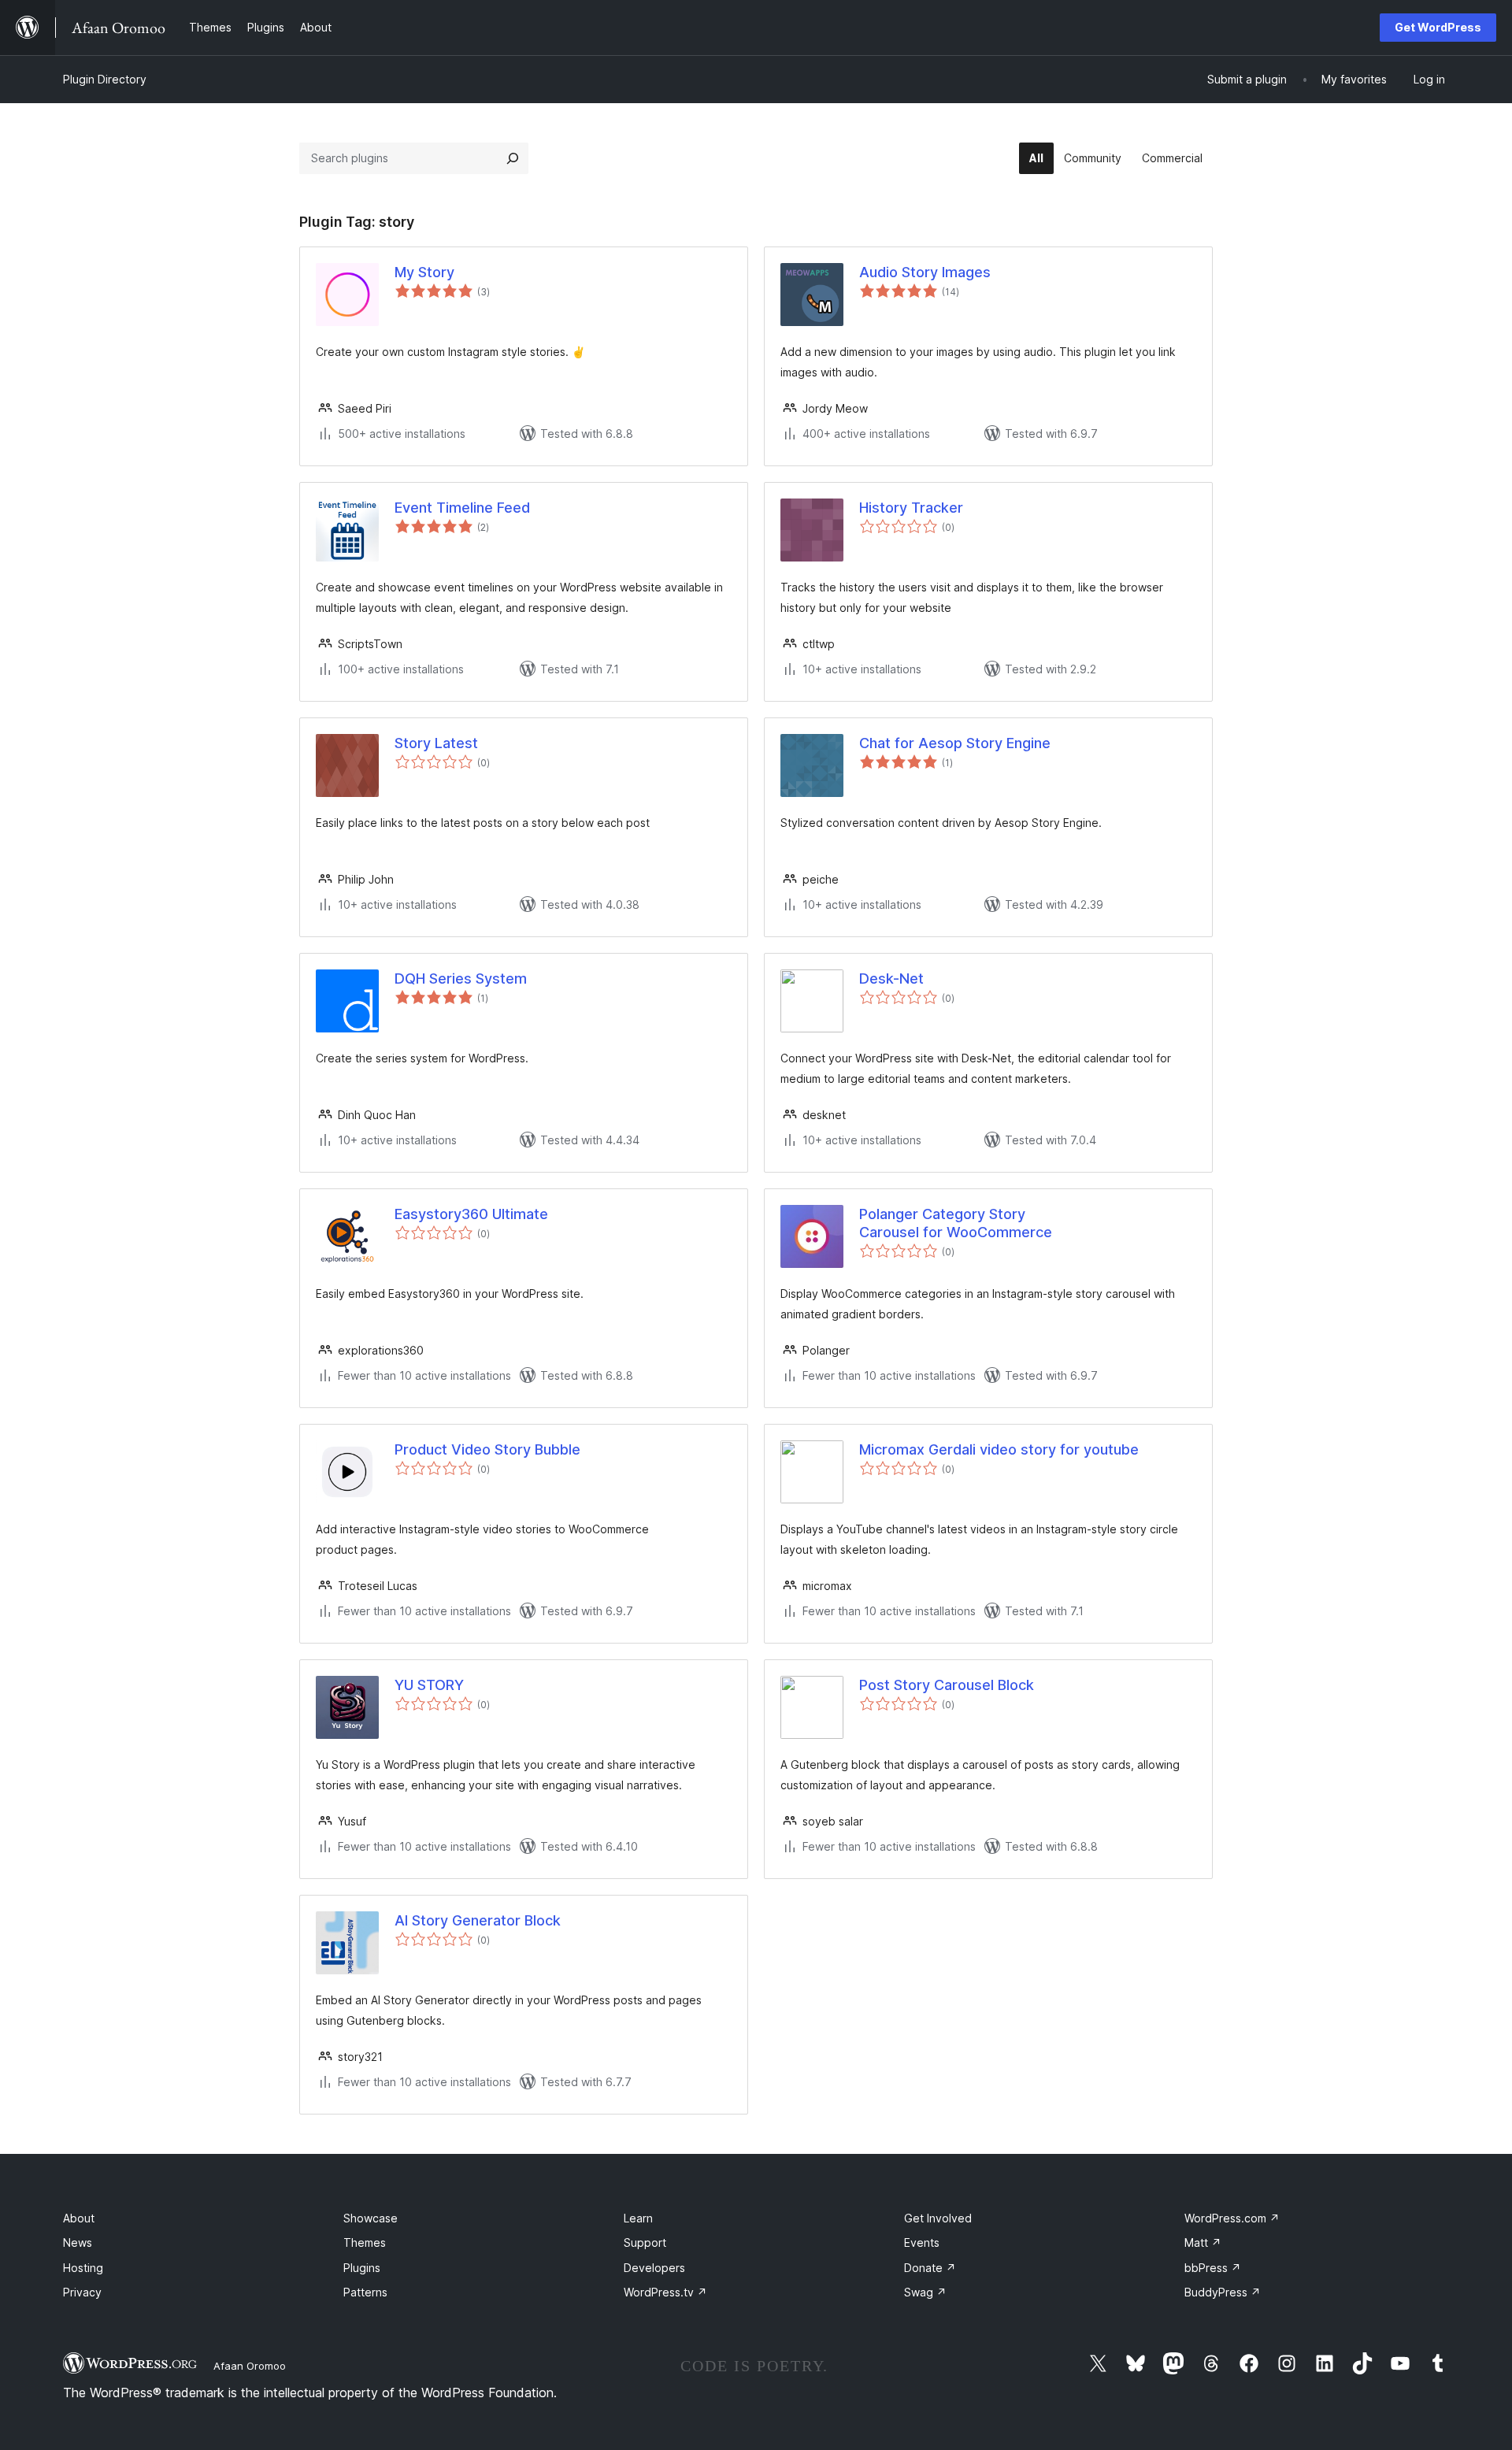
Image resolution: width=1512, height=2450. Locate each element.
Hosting (83, 2268)
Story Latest (436, 743)
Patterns (365, 2292)
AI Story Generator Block (478, 1920)
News (78, 2242)
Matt (1203, 2242)
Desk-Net (891, 979)
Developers (654, 2268)
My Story (424, 272)
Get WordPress (1438, 27)
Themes (365, 2242)
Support (645, 2242)
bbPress (1213, 2268)
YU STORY (429, 1685)
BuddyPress (1223, 2292)
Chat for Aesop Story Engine (955, 743)
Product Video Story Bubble (487, 1449)
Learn (638, 2218)
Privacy (82, 2292)
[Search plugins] (513, 158)
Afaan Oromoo (250, 2366)
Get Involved (938, 2218)
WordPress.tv (665, 2292)
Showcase (371, 2218)
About (79, 2218)
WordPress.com (1232, 2218)
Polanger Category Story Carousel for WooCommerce (956, 1223)
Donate (930, 2268)
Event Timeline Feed (462, 508)
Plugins (362, 2268)
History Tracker (911, 508)
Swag (925, 2292)
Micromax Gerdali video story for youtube (999, 1449)
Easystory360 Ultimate (471, 1214)
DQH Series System (461, 979)
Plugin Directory (105, 79)
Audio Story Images (925, 272)
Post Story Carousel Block (947, 1685)
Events (922, 2242)
